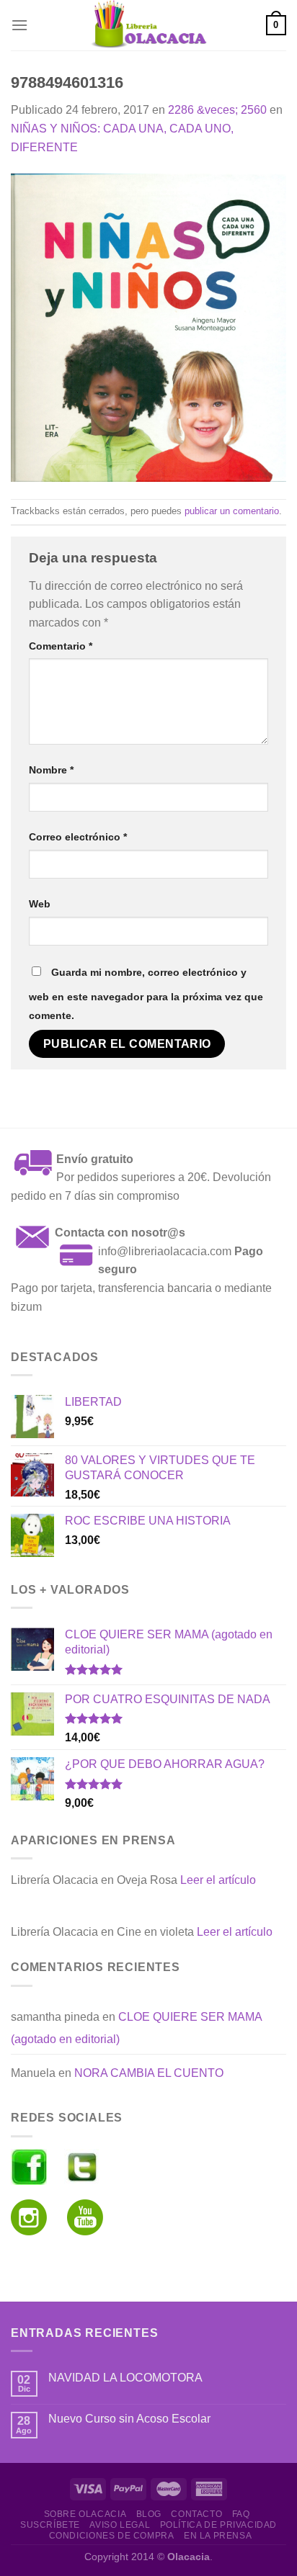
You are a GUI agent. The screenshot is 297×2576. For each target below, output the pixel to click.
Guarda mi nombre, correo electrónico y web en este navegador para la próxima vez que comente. (146, 994)
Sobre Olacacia (85, 2514)
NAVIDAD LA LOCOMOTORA (125, 2378)
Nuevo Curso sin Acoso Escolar (129, 2419)
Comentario (61, 646)
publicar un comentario (232, 511)
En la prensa (218, 2536)
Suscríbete (50, 2525)
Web (40, 904)
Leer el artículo (218, 1880)
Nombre (51, 770)
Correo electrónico (78, 837)
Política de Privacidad (218, 2525)
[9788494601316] (148, 327)
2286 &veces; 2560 (217, 110)
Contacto (196, 2514)
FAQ (241, 2514)
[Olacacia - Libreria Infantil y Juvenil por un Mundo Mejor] (148, 25)
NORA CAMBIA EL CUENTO (149, 2073)
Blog (149, 2514)
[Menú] (19, 25)
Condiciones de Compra (112, 2536)
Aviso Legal (120, 2525)
